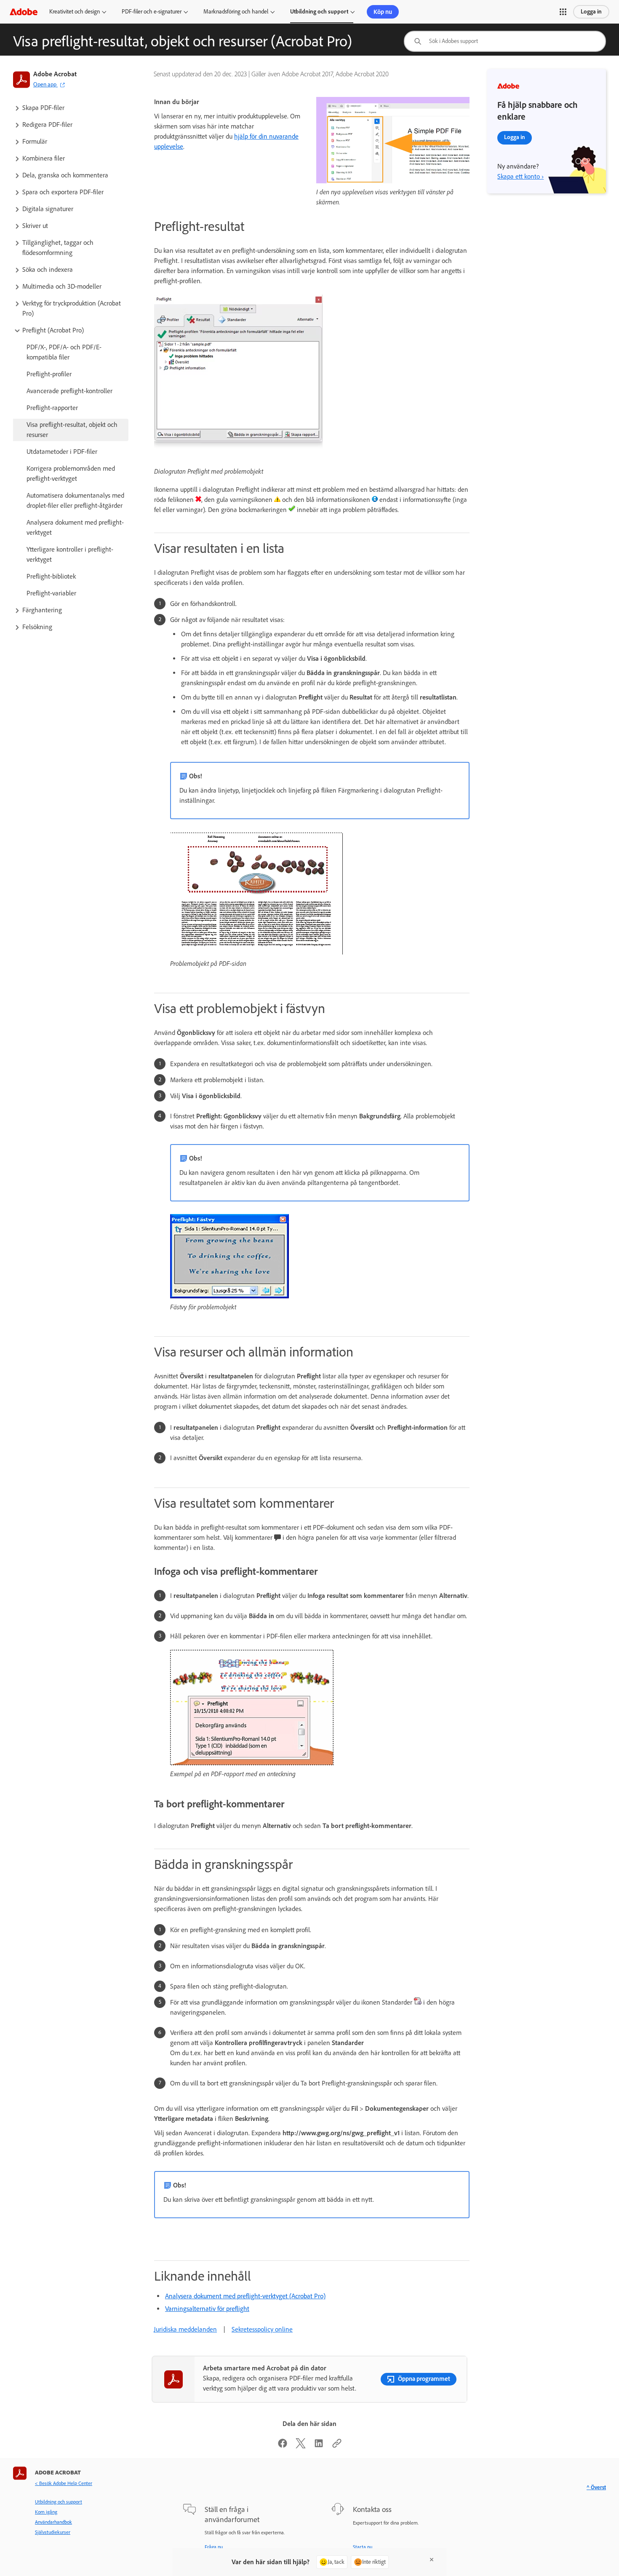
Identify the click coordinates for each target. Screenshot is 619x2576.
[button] (563, 12)
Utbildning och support (319, 12)
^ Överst (596, 2487)
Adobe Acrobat (55, 74)
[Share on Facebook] (283, 2446)
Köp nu (383, 12)
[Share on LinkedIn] (319, 2446)
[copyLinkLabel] (337, 2446)
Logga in (591, 12)
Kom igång (46, 2512)
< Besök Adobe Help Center (64, 2483)
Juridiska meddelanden (185, 2329)
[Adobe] (24, 12)
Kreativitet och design (75, 12)
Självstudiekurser (53, 2532)
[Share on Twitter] (301, 2446)
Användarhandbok (53, 2522)
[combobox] (505, 41)
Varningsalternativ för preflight (207, 2309)
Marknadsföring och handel (236, 12)
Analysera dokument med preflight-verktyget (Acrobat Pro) (245, 2296)
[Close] (432, 2560)
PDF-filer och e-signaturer (152, 12)
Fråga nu (214, 2547)
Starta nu (363, 2547)
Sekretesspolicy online (262, 2329)
